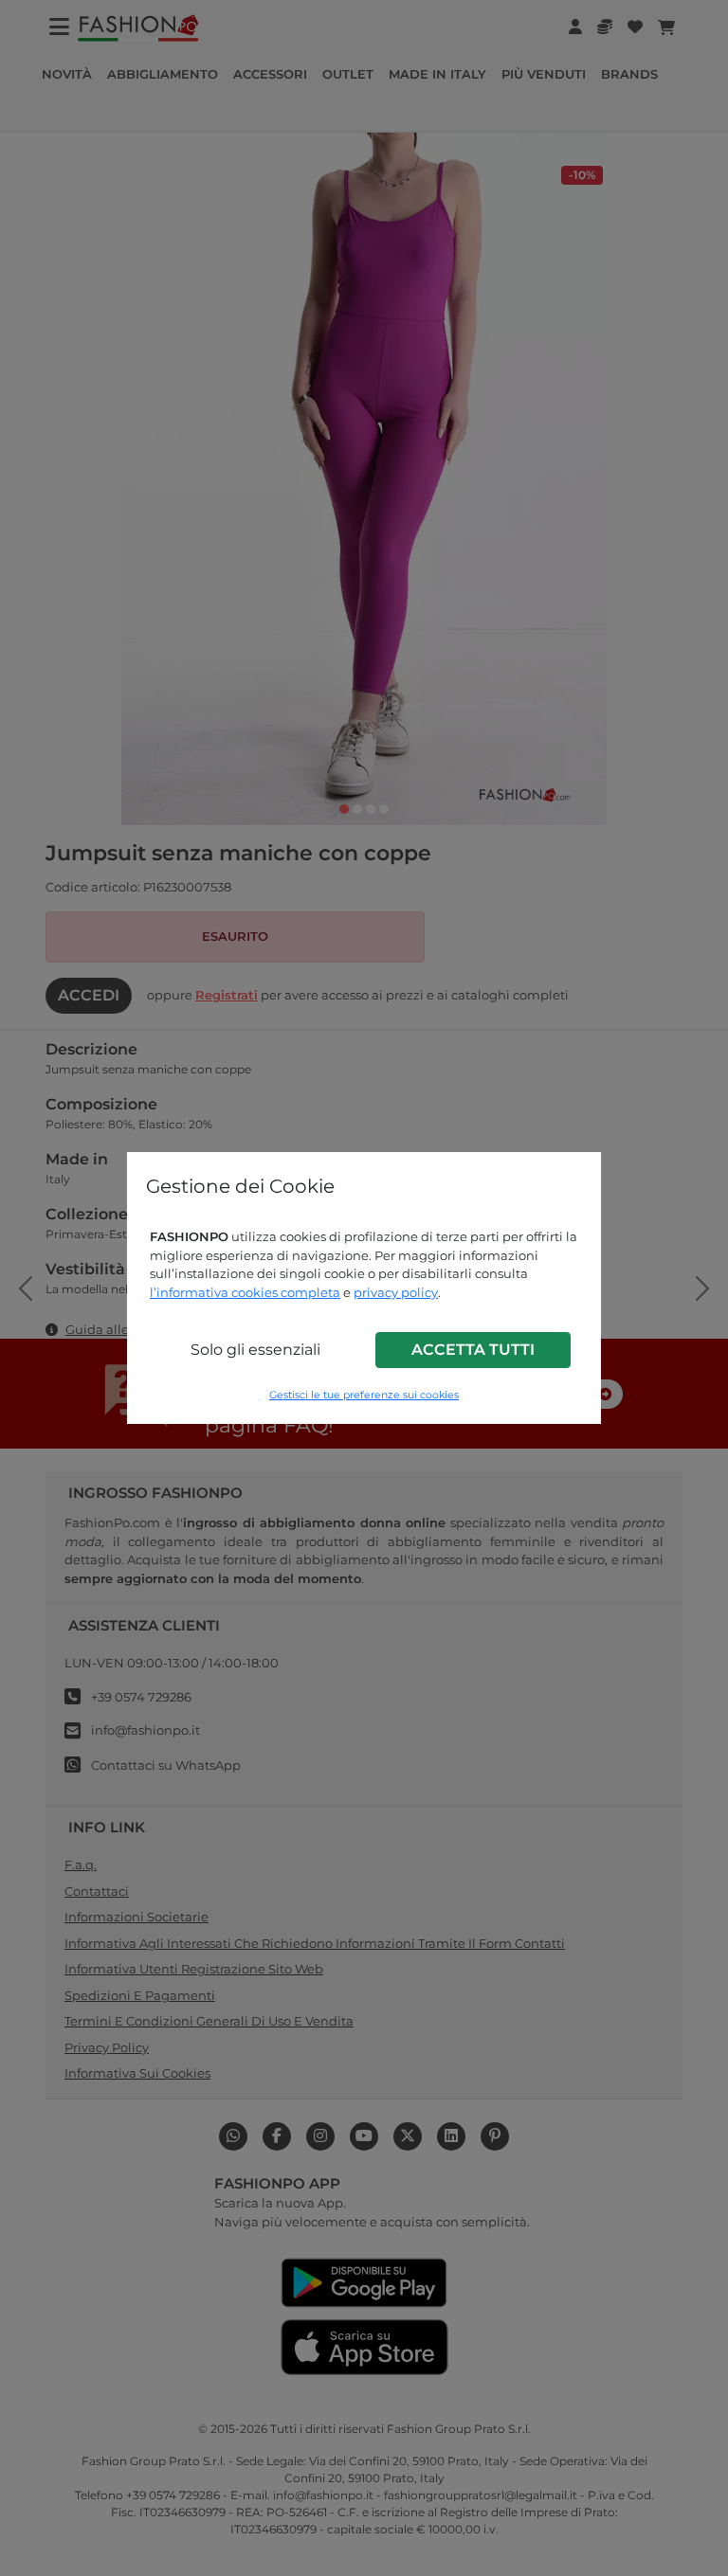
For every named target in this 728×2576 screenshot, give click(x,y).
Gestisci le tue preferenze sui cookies (364, 1395)
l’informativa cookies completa (245, 1292)
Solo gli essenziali (255, 1350)
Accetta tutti (473, 1350)
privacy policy (396, 1292)
